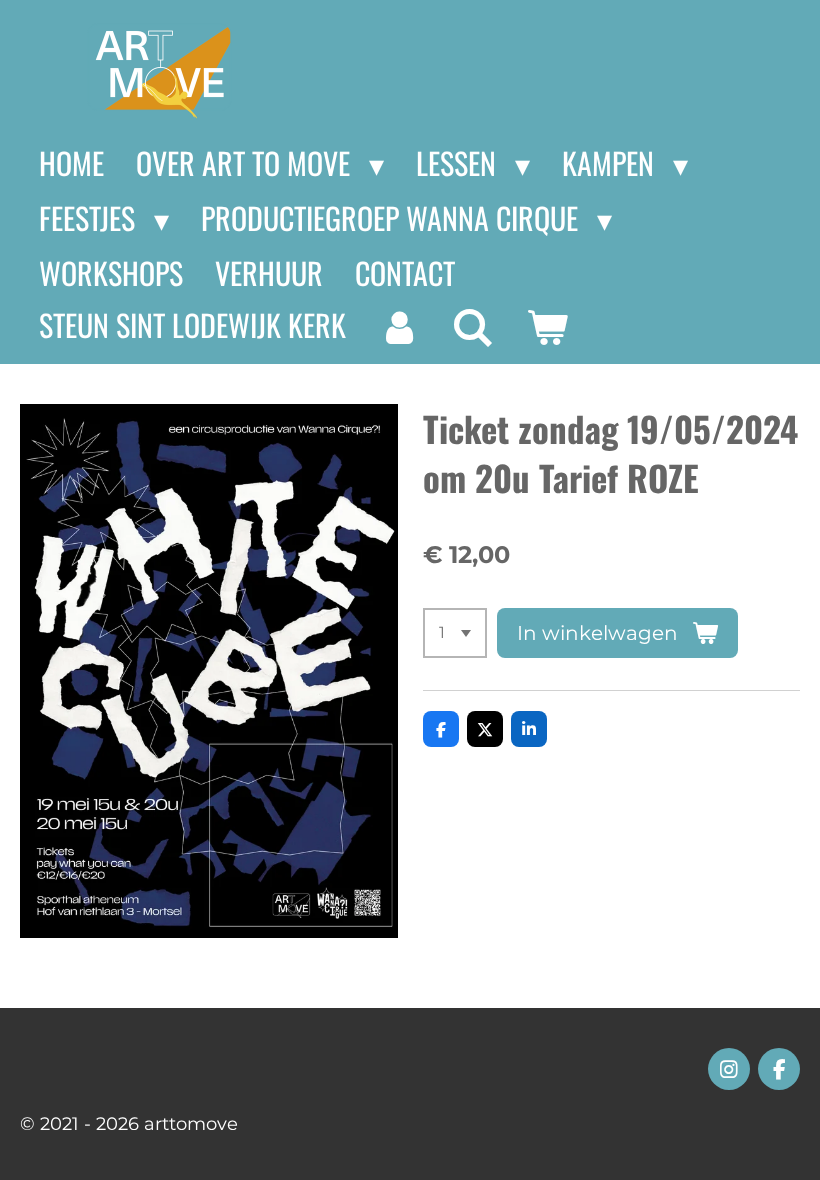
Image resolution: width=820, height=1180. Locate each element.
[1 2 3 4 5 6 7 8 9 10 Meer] (455, 633)
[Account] (399, 326)
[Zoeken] (473, 326)
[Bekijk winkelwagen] (547, 326)
